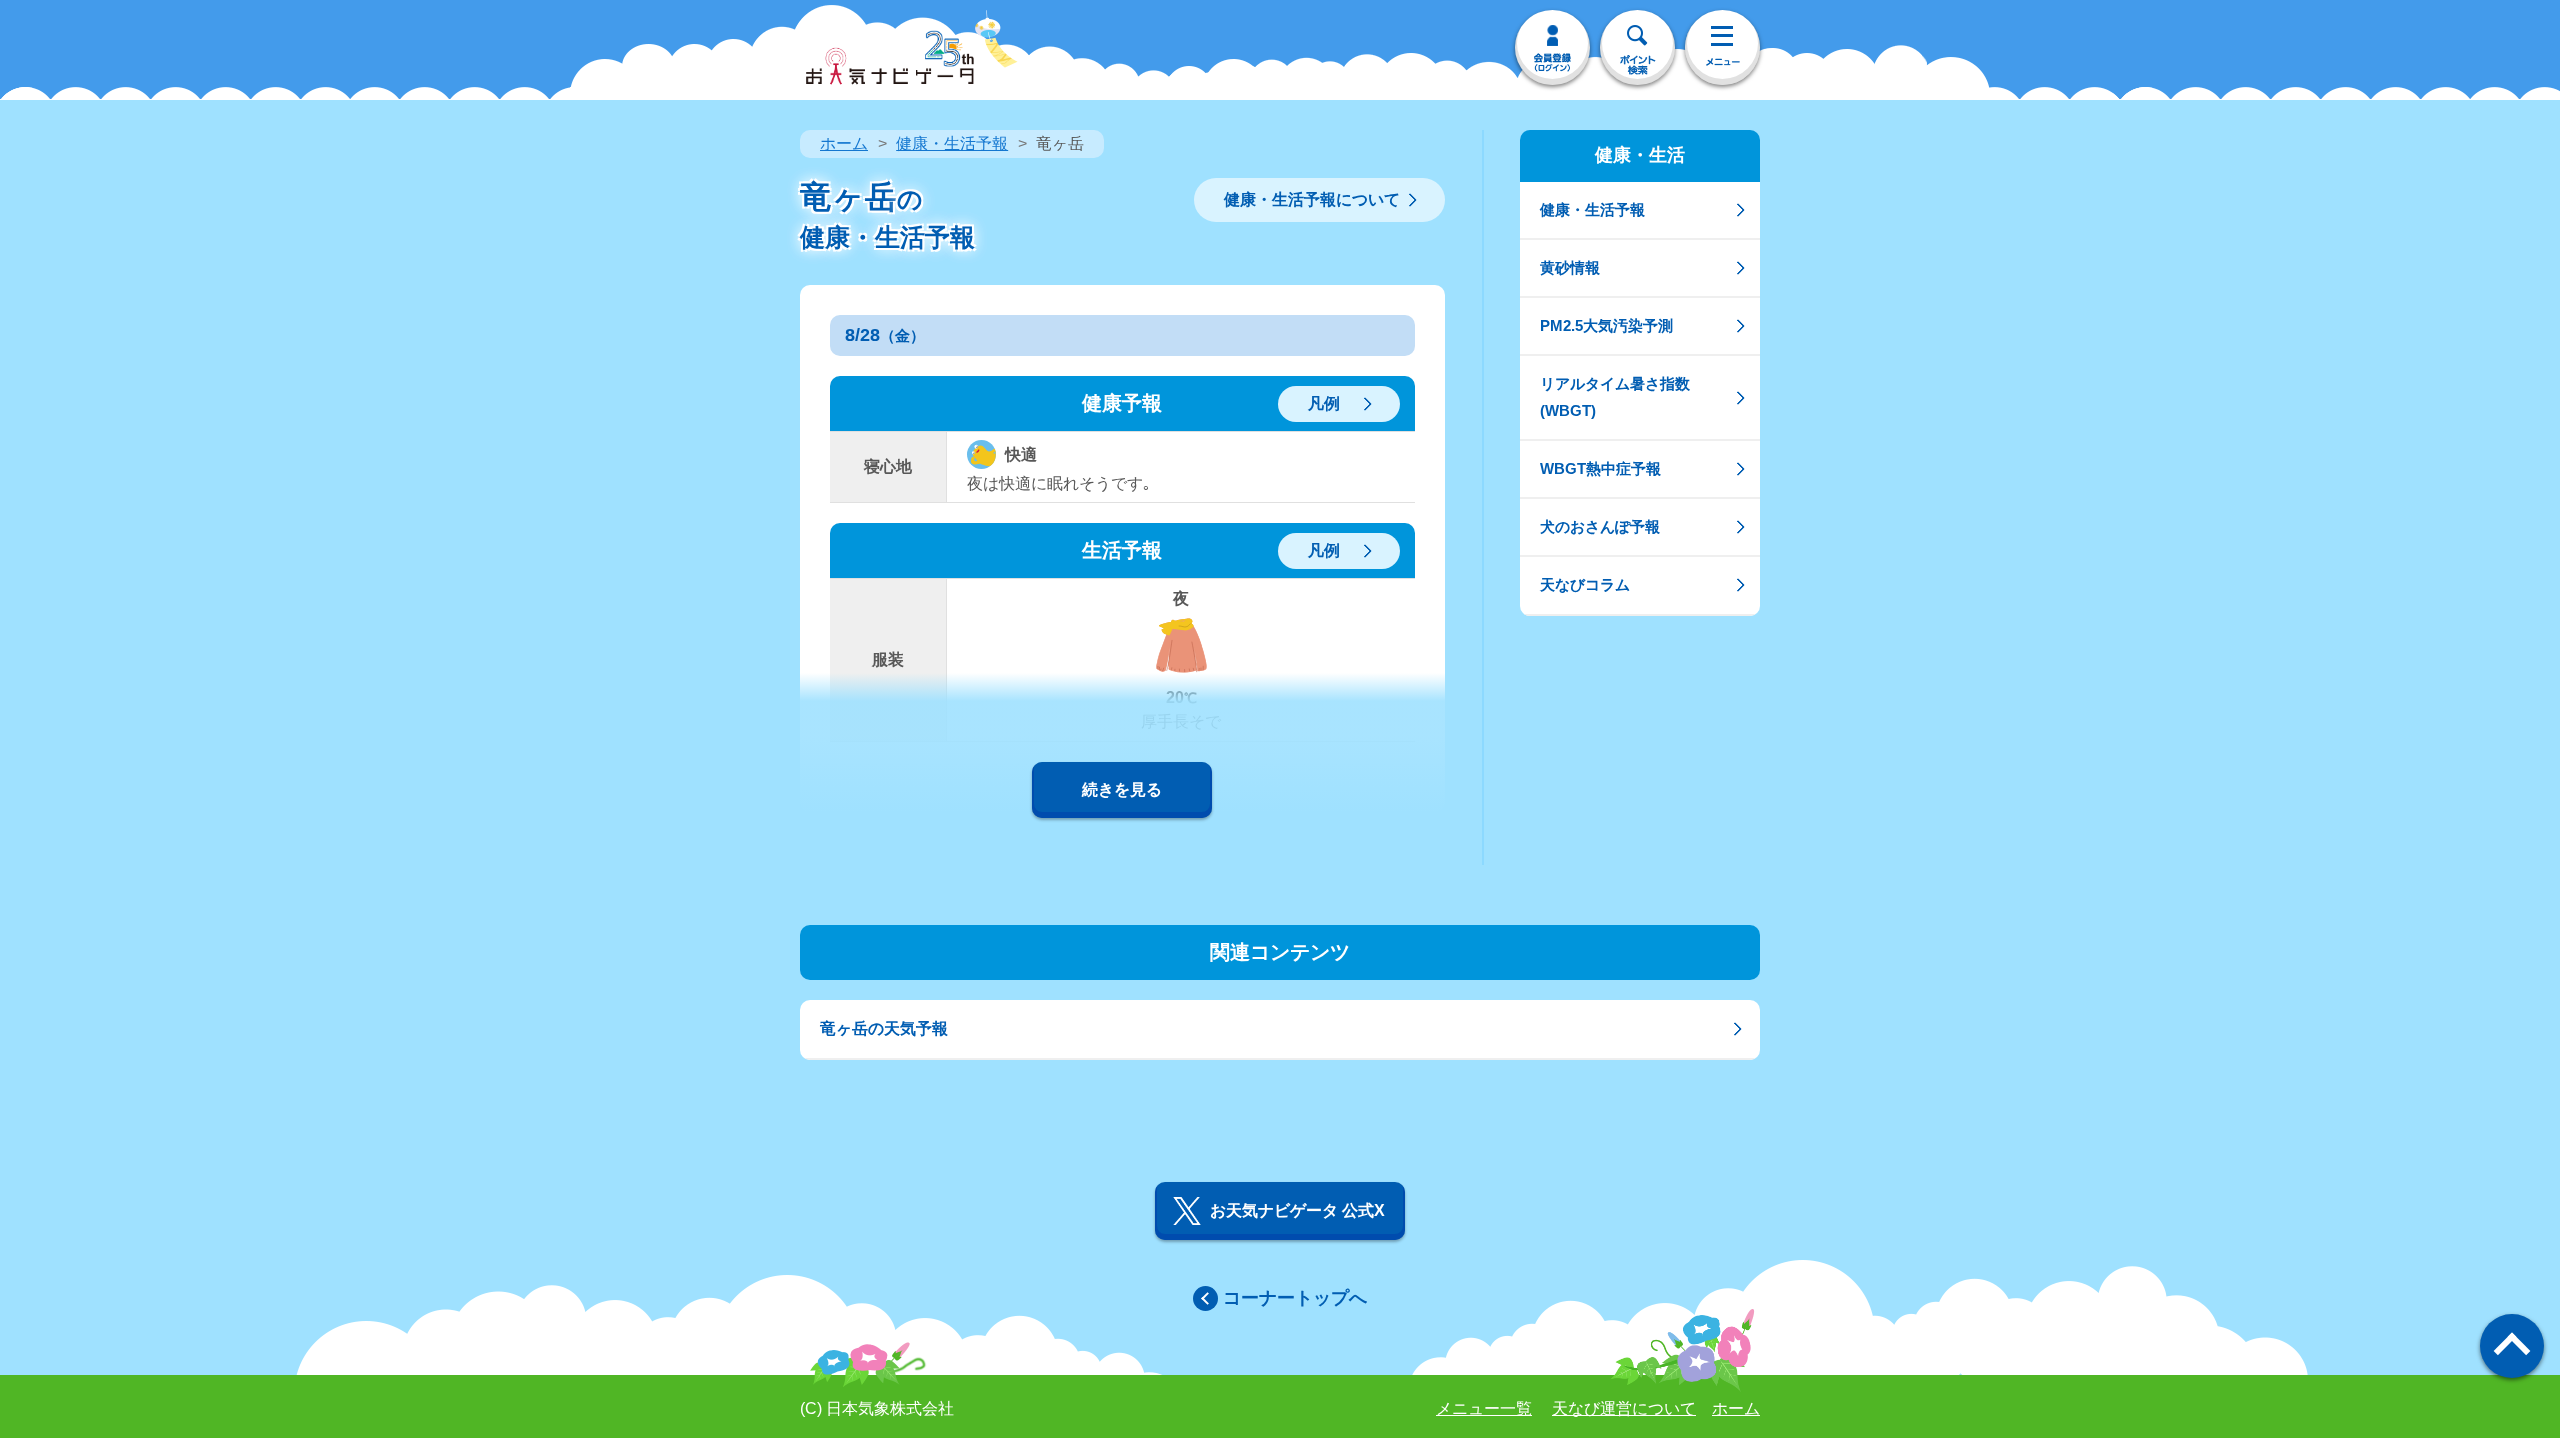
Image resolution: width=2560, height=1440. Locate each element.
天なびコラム (1585, 584)
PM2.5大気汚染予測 (1606, 325)
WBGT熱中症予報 (1600, 468)
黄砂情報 (1570, 267)
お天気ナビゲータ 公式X (1297, 1210)
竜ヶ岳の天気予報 (884, 1028)
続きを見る (1122, 789)
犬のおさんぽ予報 (1600, 526)
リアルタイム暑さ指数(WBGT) (1615, 396)
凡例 (1324, 403)
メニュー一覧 (1484, 1408)
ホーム (844, 143)
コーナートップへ (1295, 1298)
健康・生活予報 (952, 143)
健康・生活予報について (1312, 199)
